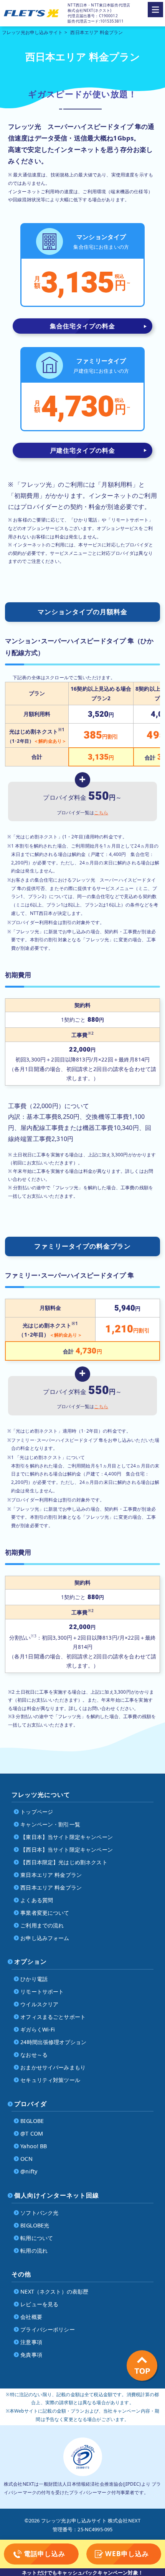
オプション (31, 1961)
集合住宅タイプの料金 (82, 326)
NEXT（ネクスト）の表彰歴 (54, 2291)
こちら (101, 813)
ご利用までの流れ (42, 1925)
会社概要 (31, 2317)
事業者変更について (45, 1913)
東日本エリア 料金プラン (51, 1875)
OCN (26, 2159)
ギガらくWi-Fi (38, 2029)
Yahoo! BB (34, 2146)
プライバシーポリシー (48, 2329)
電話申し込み (45, 2554)
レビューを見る (39, 2304)
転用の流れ (34, 2251)
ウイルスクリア (39, 2004)
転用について (37, 2238)
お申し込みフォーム (45, 1938)
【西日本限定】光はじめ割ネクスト (64, 1862)
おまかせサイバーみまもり (53, 2067)
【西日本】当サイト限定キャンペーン (67, 1850)
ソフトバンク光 (39, 2213)
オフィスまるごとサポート (53, 2017)
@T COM (32, 2133)
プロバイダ (31, 2104)
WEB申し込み (127, 2554)
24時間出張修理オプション (53, 2042)
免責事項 (31, 2355)
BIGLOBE (32, 2121)
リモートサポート (42, 1992)
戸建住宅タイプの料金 (82, 450)
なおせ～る (34, 2055)
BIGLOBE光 (35, 2225)
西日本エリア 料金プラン (51, 1887)
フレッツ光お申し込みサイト (32, 32)
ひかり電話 (34, 1979)
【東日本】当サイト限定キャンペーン (67, 1837)
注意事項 (31, 2342)
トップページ (37, 1812)
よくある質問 (37, 1900)
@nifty (29, 2171)
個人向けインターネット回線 (57, 2195)
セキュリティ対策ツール (50, 2080)
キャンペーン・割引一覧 (50, 1824)
